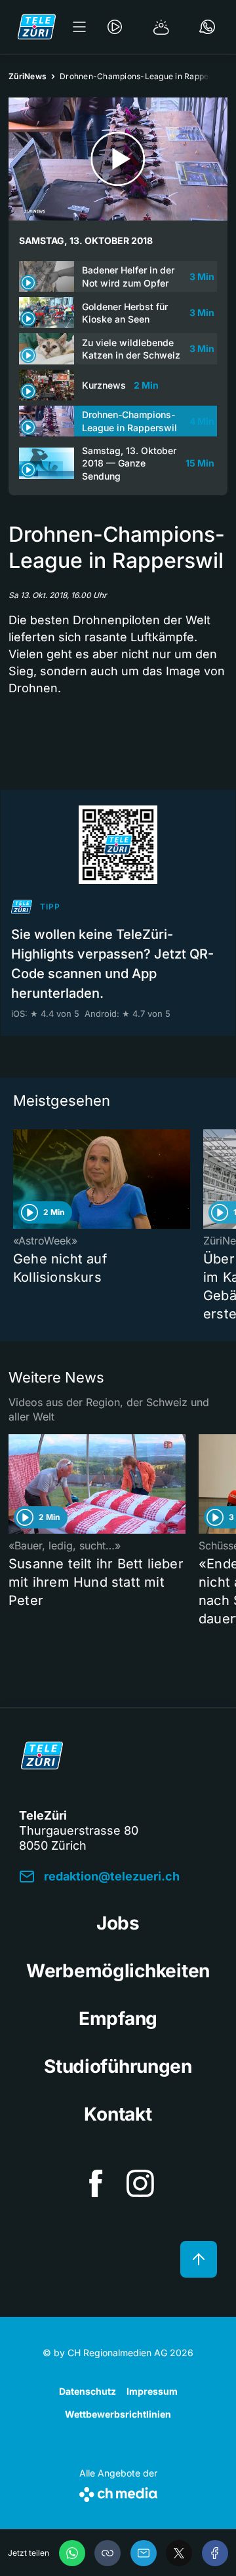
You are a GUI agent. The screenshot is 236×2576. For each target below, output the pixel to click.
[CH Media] (118, 2492)
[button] (108, 2553)
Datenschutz (88, 2391)
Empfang (118, 2019)
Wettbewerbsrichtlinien (118, 2414)
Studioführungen (118, 2066)
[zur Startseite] (37, 27)
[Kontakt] (207, 27)
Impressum (152, 2391)
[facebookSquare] (96, 2183)
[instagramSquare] (140, 2183)
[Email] (144, 2553)
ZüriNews (28, 76)
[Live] (115, 27)
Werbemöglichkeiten (118, 1971)
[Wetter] (161, 27)
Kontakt (118, 2114)
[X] (179, 2553)
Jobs (118, 1923)
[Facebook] (215, 2553)
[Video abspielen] (118, 159)
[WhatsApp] (72, 2553)
